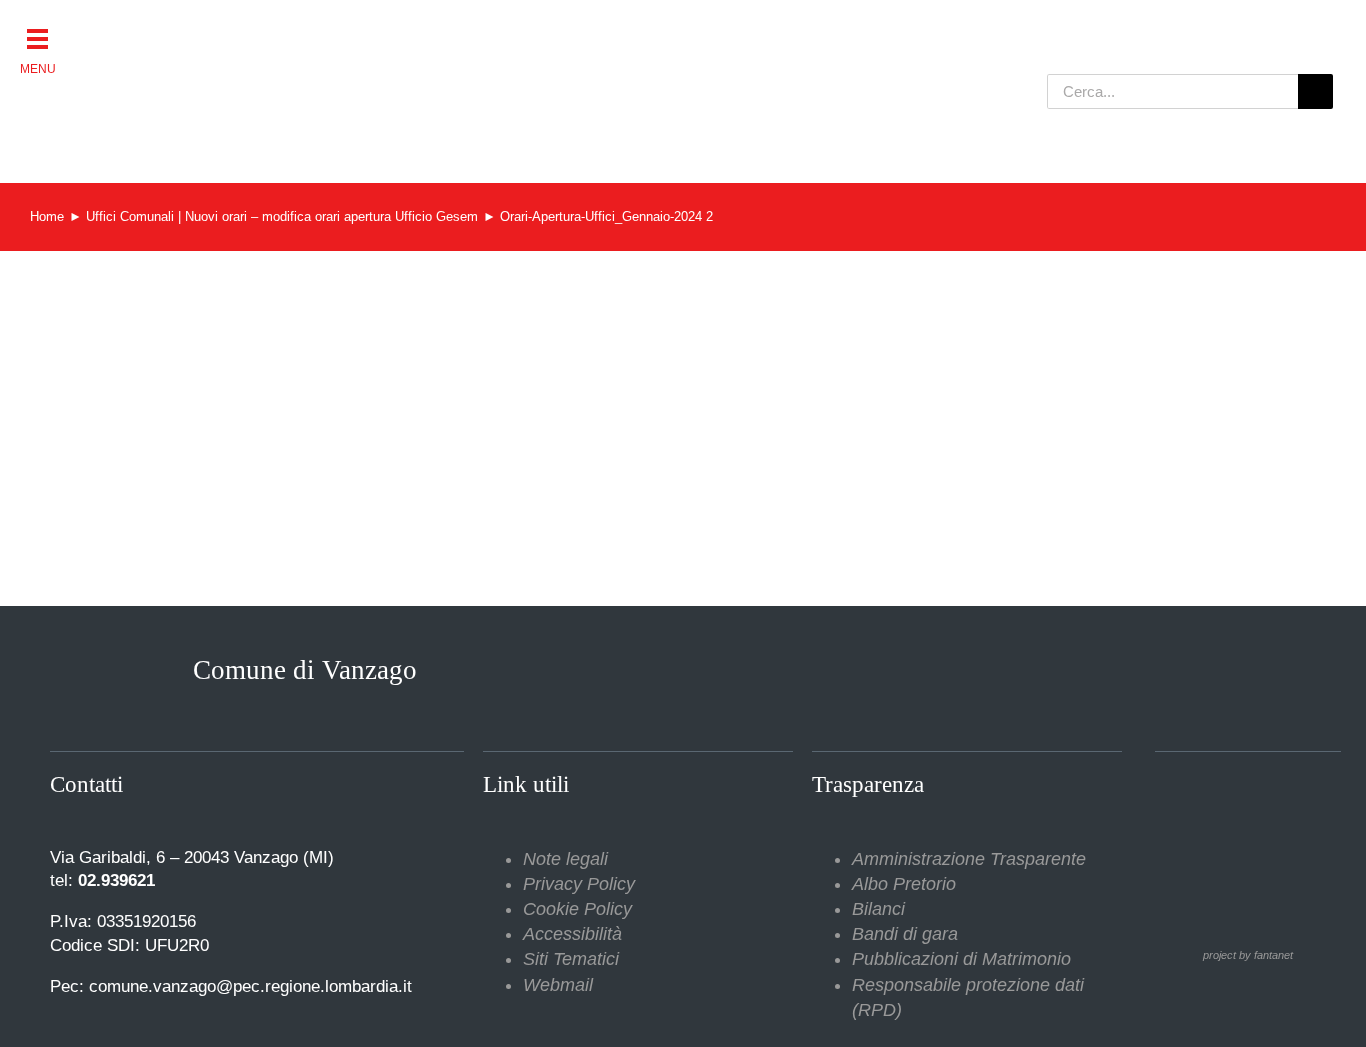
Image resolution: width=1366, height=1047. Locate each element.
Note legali (565, 859)
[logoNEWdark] (283, 30)
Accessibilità (572, 934)
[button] (37, 37)
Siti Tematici (571, 959)
